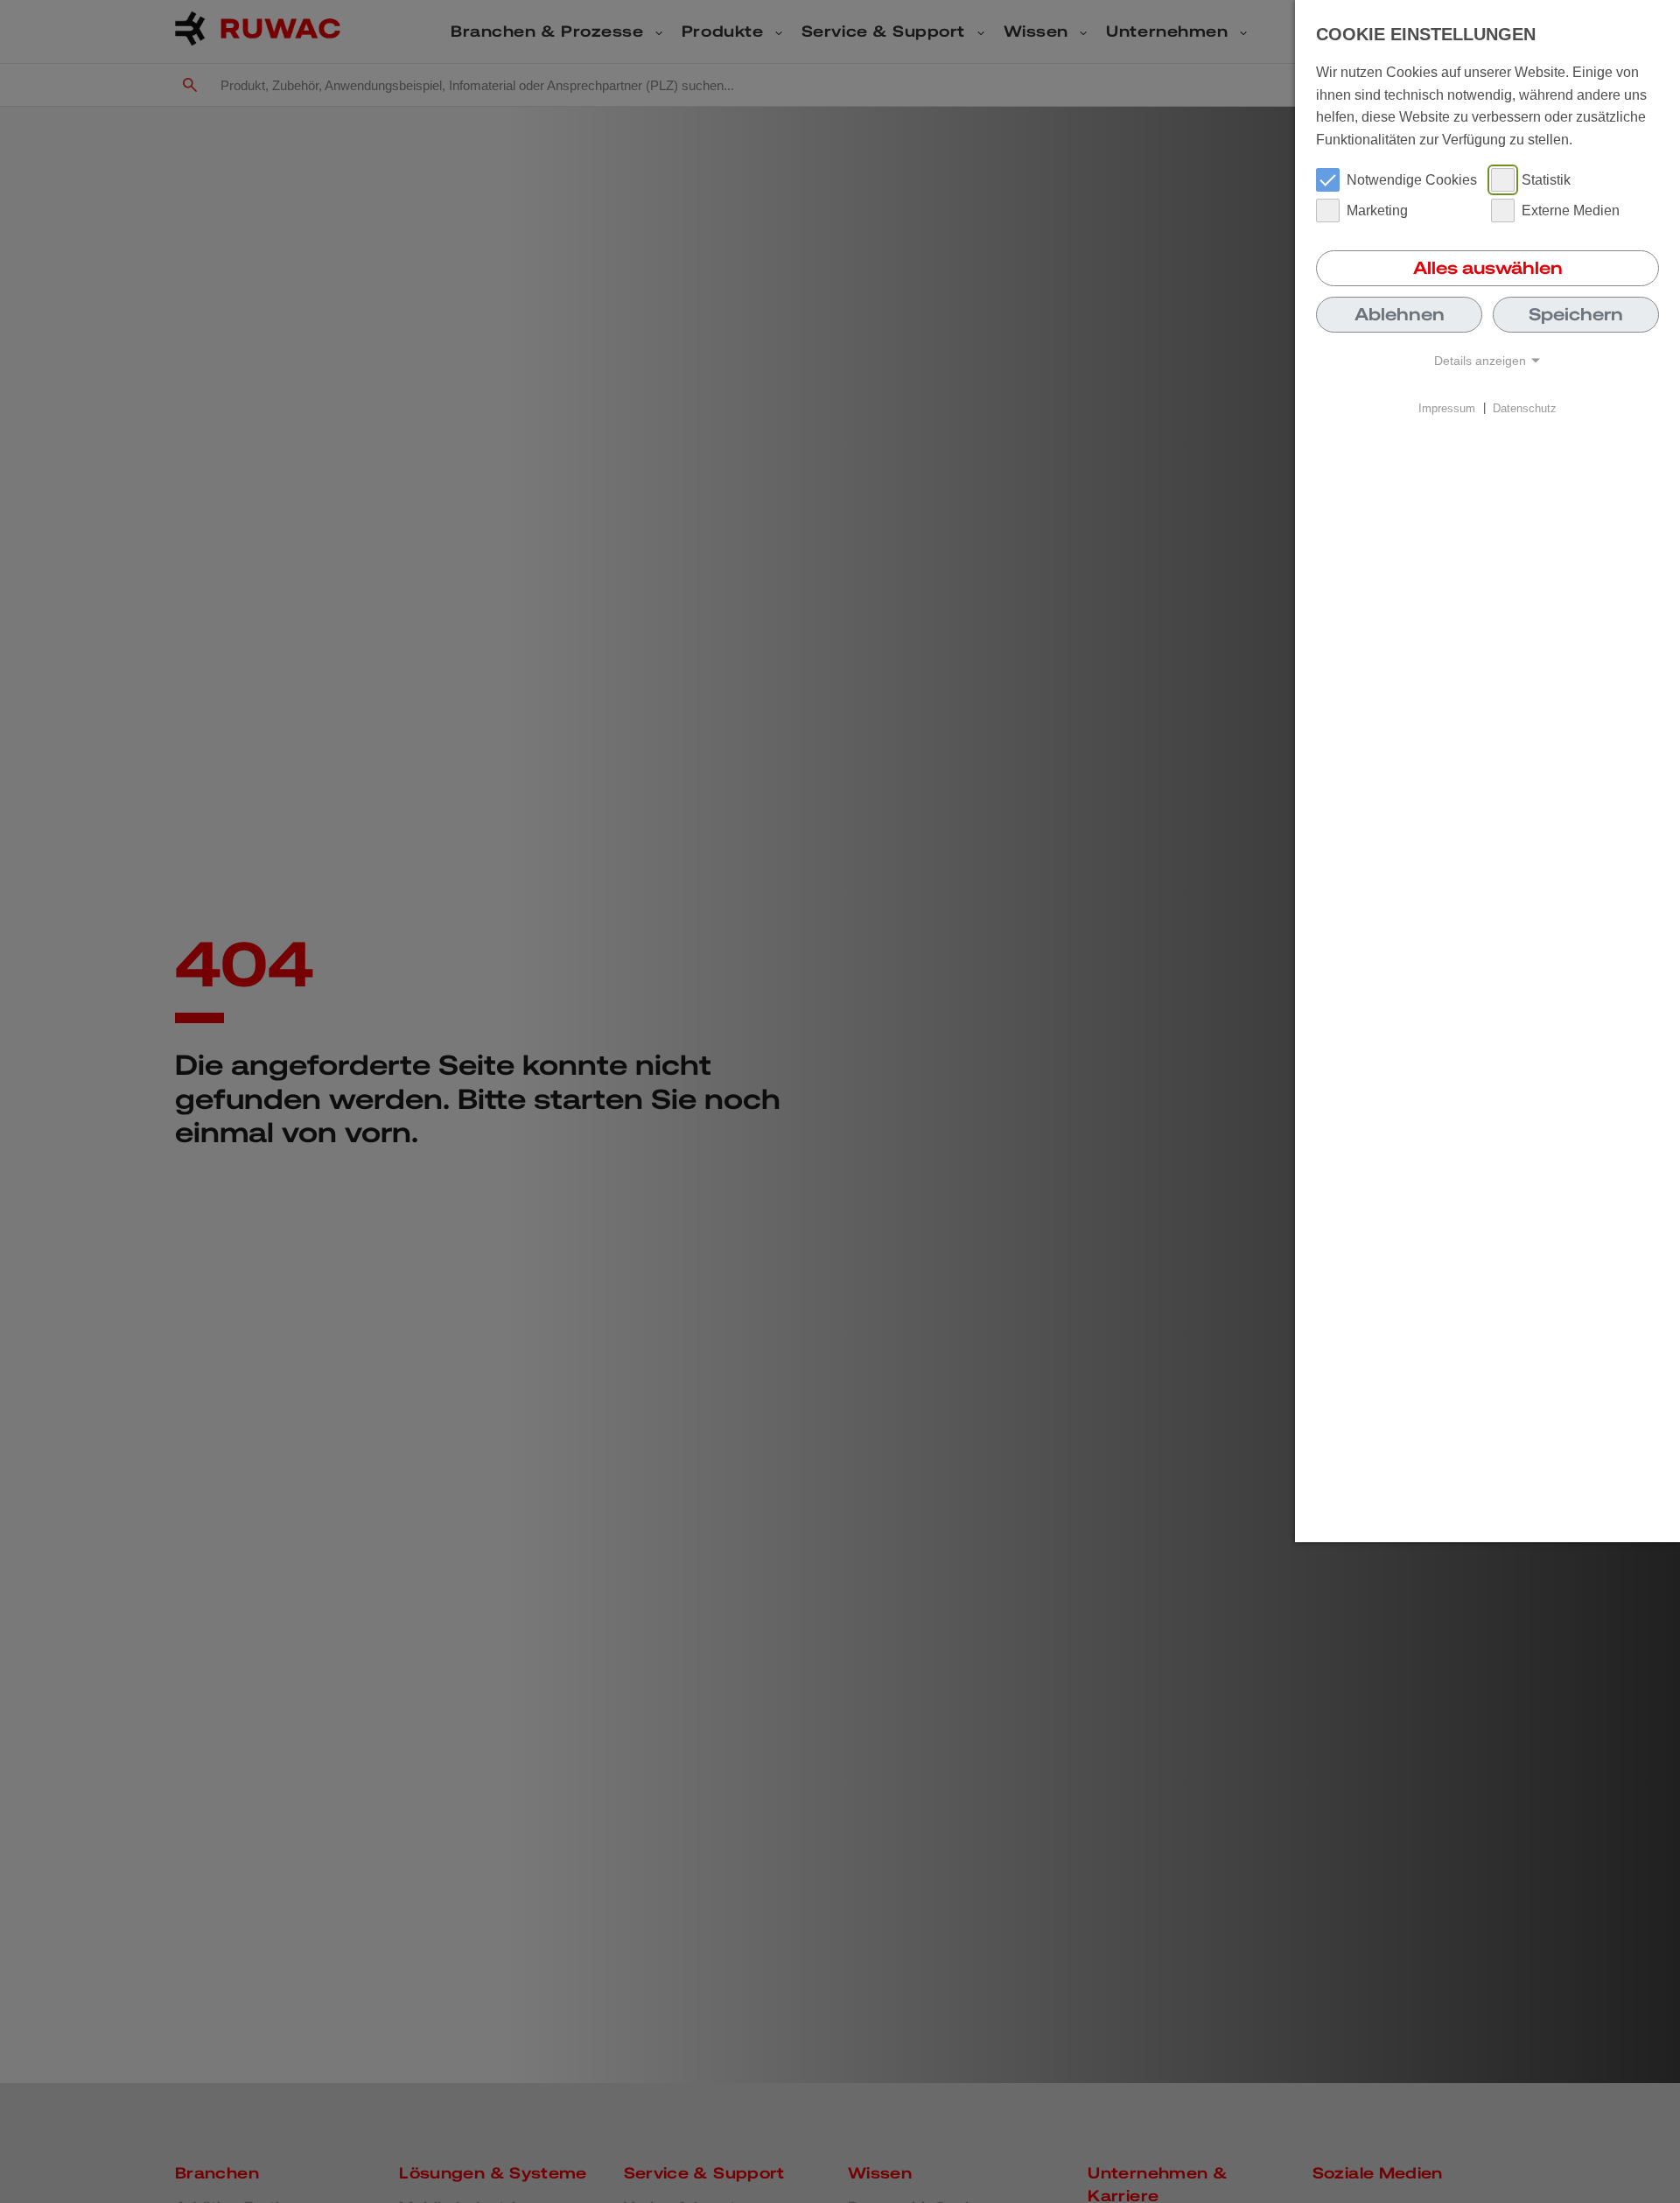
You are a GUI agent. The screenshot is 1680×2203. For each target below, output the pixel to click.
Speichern (1576, 314)
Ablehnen (1400, 314)
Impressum (1447, 407)
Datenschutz (1525, 407)
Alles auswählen (1488, 268)
